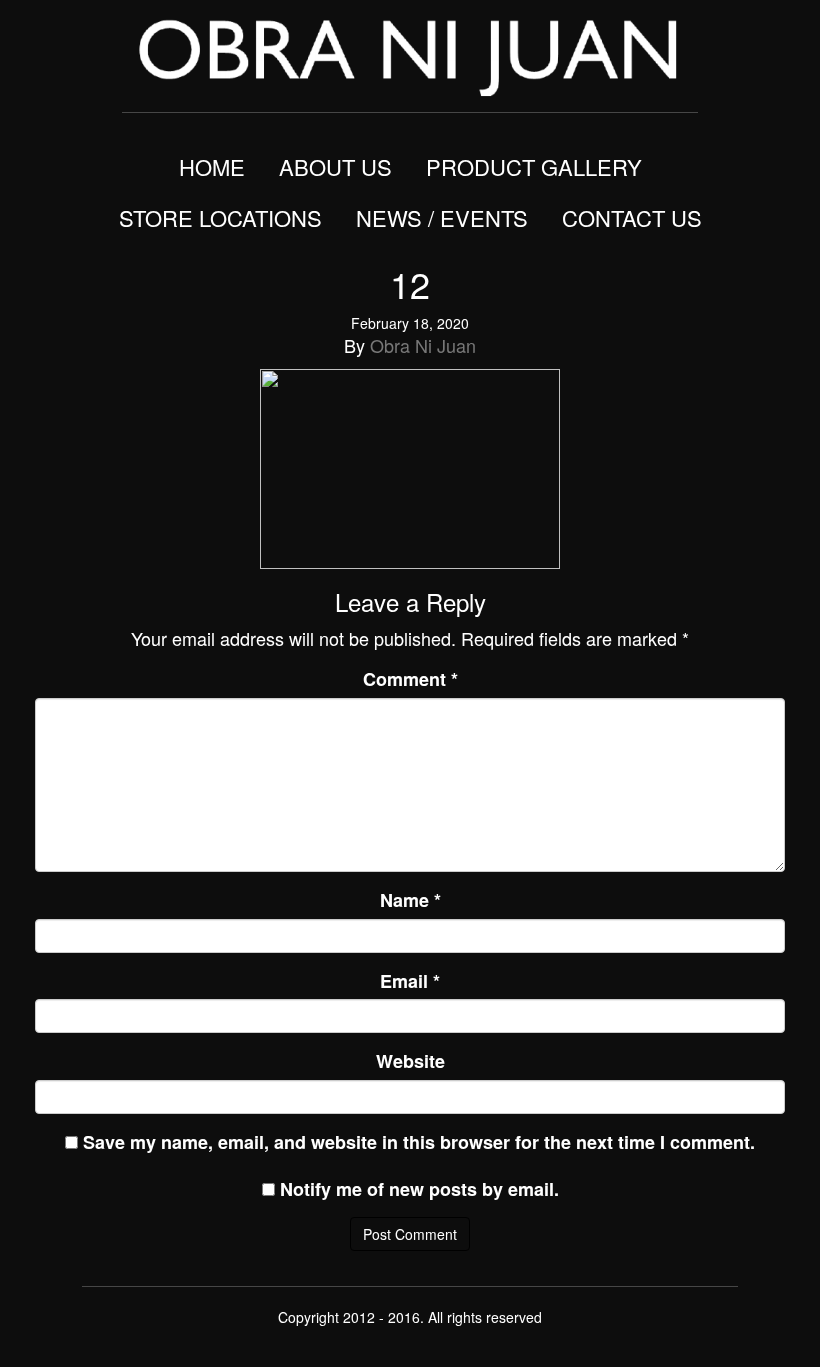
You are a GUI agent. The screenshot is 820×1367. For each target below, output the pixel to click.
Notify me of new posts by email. (419, 1189)
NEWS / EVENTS (442, 217)
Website (410, 1061)
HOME (212, 166)
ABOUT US (335, 166)
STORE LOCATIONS (220, 217)
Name (410, 900)
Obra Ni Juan (423, 345)
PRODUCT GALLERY (534, 166)
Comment (410, 679)
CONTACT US (632, 217)
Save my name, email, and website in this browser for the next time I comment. (419, 1142)
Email (410, 981)
